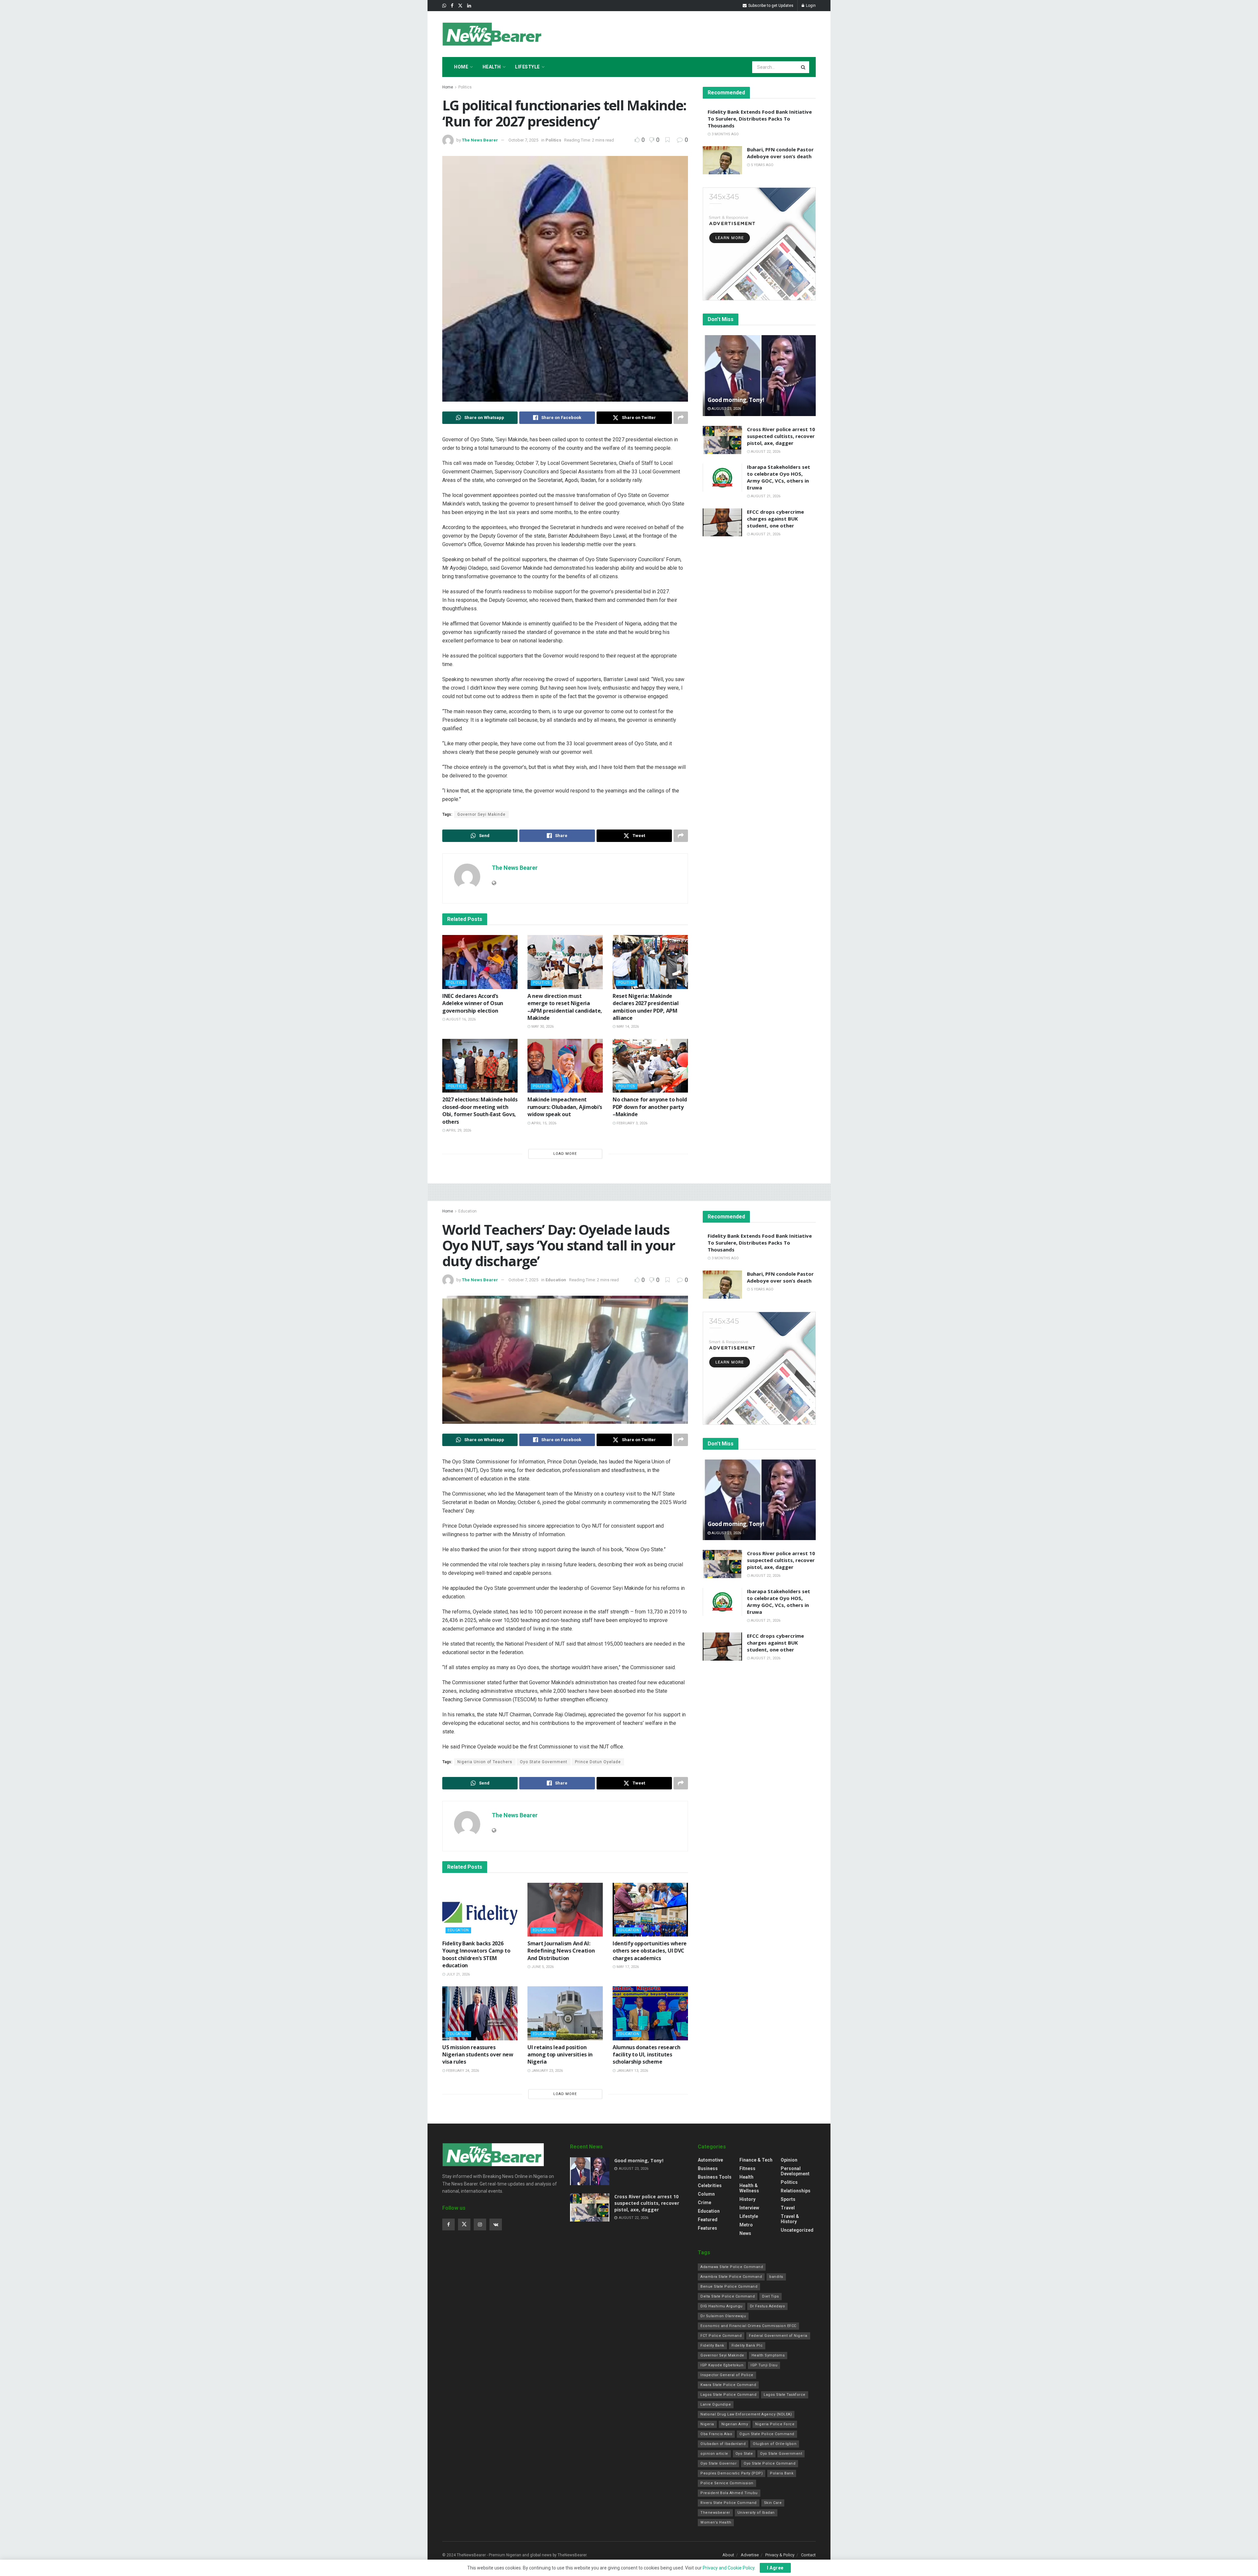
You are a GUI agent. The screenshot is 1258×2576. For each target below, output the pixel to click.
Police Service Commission (727, 2483)
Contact (808, 2555)
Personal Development (795, 2171)
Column (706, 2194)
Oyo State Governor (718, 2463)
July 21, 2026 (457, 1974)
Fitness (747, 2168)
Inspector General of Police (727, 2375)
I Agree (775, 2568)
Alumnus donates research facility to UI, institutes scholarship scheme (646, 2055)
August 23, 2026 (726, 409)
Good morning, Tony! (736, 400)
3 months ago (725, 134)
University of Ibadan (756, 2513)
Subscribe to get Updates (770, 6)
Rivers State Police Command (729, 2503)
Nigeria (707, 2424)
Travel (788, 2208)
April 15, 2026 (543, 1123)
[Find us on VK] (496, 2224)
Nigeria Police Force (775, 2424)
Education (467, 1211)
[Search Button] (804, 67)
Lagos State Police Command (728, 2395)
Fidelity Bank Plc (747, 2346)
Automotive (710, 2160)
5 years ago (762, 165)
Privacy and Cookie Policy (729, 2568)
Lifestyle (527, 67)
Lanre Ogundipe (716, 2404)
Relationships (796, 2191)
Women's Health (716, 2522)
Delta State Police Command (728, 2296)
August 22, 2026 (765, 452)
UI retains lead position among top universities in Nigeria (560, 2055)
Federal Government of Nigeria (778, 2336)
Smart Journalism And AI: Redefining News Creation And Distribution (561, 1951)
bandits (776, 2277)
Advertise (750, 2555)
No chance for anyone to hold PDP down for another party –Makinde (650, 1107)
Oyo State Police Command (770, 2463)
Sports (788, 2199)
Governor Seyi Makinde (481, 814)
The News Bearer (480, 140)
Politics (465, 87)
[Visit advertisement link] (759, 244)
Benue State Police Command (729, 2287)
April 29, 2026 (458, 1130)
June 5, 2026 (542, 1967)
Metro (746, 2225)
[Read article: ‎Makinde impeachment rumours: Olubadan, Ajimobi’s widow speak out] (565, 1066)
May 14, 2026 (627, 1027)
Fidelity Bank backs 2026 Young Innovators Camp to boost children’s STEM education (476, 1954)
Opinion (789, 2160)
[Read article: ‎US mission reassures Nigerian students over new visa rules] (480, 2013)
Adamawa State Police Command (732, 2267)
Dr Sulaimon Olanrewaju (723, 2316)
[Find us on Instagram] (480, 2224)
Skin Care (773, 2503)
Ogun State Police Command (767, 2434)
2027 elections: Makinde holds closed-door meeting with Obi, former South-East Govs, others (480, 1110)
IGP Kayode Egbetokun (722, 2365)
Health (492, 67)
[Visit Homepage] (493, 34)
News (745, 2233)
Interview (749, 2208)
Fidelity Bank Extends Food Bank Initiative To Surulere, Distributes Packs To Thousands (760, 119)
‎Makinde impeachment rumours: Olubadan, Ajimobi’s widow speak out (565, 1107)
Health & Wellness (749, 2188)
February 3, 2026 (631, 1123)
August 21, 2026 (765, 496)
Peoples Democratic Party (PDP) (732, 2473)
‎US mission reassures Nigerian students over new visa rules (478, 2055)
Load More (565, 1154)
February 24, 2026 (462, 2071)
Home (461, 67)
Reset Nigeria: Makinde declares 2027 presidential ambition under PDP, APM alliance (646, 1007)
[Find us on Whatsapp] (444, 6)
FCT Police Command (721, 2336)
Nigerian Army (735, 2424)
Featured (708, 2220)
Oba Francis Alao (716, 2434)
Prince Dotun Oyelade (598, 1762)
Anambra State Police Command (731, 2277)
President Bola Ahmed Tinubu (729, 2493)
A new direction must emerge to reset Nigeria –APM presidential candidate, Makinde (565, 1007)
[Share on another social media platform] (681, 418)
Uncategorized (797, 2230)
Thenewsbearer (715, 2513)
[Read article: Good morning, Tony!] (759, 376)
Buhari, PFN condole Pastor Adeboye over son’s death (780, 153)
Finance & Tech (756, 2160)
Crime (705, 2203)
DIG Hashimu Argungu (722, 2306)
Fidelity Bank (712, 2346)
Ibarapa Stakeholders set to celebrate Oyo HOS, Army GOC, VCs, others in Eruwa (779, 477)
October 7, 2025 (523, 140)
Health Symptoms (768, 2355)
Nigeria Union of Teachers (485, 1762)
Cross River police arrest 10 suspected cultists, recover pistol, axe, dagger (781, 436)
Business (708, 2168)
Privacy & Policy (780, 2555)
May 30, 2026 (542, 1027)
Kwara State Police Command (728, 2385)
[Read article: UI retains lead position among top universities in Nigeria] (565, 2013)
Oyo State (744, 2454)
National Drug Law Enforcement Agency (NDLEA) (746, 2414)
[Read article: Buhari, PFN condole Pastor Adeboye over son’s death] (722, 160)
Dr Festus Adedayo (768, 2306)
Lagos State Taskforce (785, 2395)
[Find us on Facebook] (452, 6)
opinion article (714, 2454)
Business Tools (715, 2177)
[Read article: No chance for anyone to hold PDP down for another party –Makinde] (650, 1066)
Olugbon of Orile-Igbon (775, 2444)
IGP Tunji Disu (764, 2365)
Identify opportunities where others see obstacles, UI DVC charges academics (650, 1951)
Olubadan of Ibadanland (723, 2444)
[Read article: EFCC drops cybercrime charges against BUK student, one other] (722, 523)
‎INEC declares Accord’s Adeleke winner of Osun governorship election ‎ (473, 1003)
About (728, 2555)
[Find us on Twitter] (460, 6)
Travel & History (790, 2219)
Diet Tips (771, 2296)
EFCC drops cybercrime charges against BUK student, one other (775, 519)
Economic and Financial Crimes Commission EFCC (748, 2326)
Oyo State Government (544, 1762)
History (747, 2199)
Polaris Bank (782, 2473)
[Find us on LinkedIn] (469, 6)
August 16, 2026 (460, 1019)
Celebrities (710, 2185)
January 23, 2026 (547, 2071)
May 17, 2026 (627, 1967)
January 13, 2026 (632, 2071)
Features (707, 2228)
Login (810, 6)
